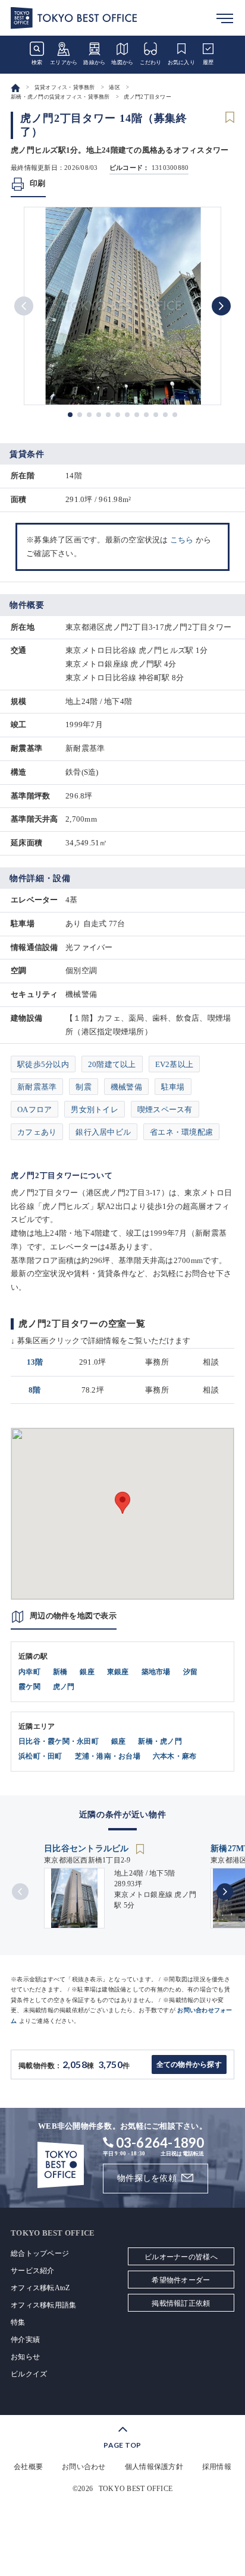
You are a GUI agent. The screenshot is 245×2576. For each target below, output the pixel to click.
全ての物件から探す (189, 2064)
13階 (35, 1362)
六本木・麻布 (175, 1756)
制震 (84, 1087)
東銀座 (118, 1672)
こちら (182, 540)
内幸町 (29, 1672)
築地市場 (156, 1672)
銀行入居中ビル (103, 1132)
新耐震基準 (37, 1087)
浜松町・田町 (40, 1756)
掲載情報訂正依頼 (181, 2303)
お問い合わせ (84, 2467)
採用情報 (217, 2467)
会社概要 (28, 2467)
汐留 (191, 1672)
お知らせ (25, 2357)
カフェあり (37, 1132)
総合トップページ (40, 2253)
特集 (18, 2322)
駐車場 (173, 1087)
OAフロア (34, 1109)
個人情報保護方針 (154, 2467)
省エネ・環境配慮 (181, 1132)
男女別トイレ (95, 1109)
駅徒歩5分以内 (43, 1064)
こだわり (151, 62)
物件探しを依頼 (147, 2178)
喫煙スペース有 (165, 1109)
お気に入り (181, 62)
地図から (122, 62)
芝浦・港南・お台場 (108, 1756)
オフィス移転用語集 (43, 2305)
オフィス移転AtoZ (40, 2288)
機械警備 (126, 1087)
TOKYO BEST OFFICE (136, 2489)
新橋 (60, 1672)
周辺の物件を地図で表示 (73, 1616)
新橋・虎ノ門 (160, 1741)
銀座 (87, 1672)
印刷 (38, 183)
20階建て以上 (112, 1064)
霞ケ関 (29, 1687)
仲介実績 (25, 2340)
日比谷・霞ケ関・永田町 (59, 1741)
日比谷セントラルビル (88, 1849)
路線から (94, 62)
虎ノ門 (64, 1687)
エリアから (64, 62)
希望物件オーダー (181, 2280)
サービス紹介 (33, 2271)
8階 (35, 1390)
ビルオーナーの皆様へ (181, 2257)
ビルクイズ (29, 2374)
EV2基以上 (175, 1064)
